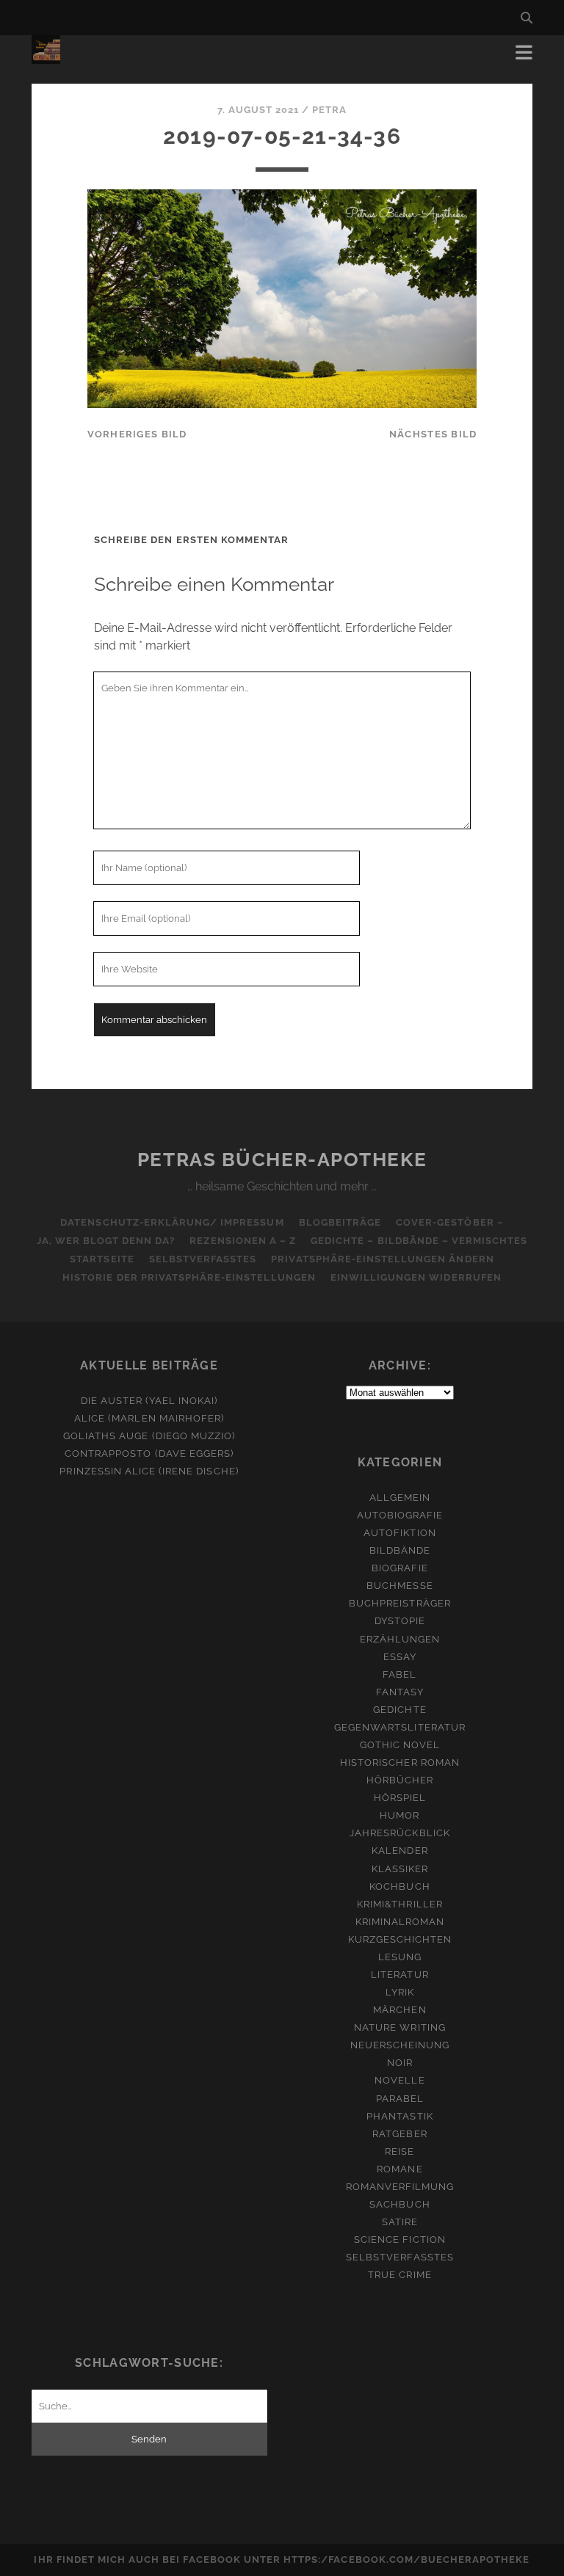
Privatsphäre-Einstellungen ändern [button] (382, 1259)
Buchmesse (399, 1586)
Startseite (102, 1259)
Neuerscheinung (400, 2045)
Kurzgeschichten (400, 1939)
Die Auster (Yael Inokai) (149, 1401)
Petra (329, 110)
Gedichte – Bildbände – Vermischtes (419, 1241)
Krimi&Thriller (400, 1904)
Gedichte (399, 1710)
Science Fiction (400, 2240)
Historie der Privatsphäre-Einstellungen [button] (189, 1277)
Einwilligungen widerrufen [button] (416, 1277)
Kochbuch (399, 1886)
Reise (399, 2151)
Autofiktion (399, 1533)
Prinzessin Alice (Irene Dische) (149, 1471)
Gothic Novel (400, 1745)
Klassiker (400, 1869)
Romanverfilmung (400, 2187)
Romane (399, 2169)
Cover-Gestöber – (450, 1222)
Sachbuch (399, 2204)
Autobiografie (400, 1515)
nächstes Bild (433, 434)
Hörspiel (400, 1798)
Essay (400, 1657)
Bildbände (400, 1550)
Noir (400, 2063)
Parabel (400, 2099)
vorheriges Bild (137, 434)
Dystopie (400, 1621)
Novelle (399, 2080)
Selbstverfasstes (203, 1259)
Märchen (399, 2010)
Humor (399, 1815)
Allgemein (400, 1498)
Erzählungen (400, 1639)
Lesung (400, 1957)
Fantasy (400, 1692)
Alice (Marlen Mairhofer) (149, 1418)
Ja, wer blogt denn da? (106, 1241)
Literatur (399, 1975)
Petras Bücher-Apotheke (282, 1160)
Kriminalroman (400, 1922)
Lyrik (400, 1992)
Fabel (399, 1674)
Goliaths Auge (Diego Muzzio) (149, 1436)
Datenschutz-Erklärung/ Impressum (172, 1222)
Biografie (399, 1568)
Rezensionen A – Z (243, 1241)
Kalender (399, 1851)
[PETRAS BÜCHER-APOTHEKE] (46, 57)
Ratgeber (399, 2134)
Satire (400, 2222)
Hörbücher (400, 1780)
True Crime (399, 2275)
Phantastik (399, 2116)
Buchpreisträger (400, 1603)
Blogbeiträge (340, 1222)
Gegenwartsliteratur (400, 1727)
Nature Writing (400, 2027)
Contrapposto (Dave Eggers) (149, 1453)
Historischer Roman (400, 1762)
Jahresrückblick (400, 1833)
